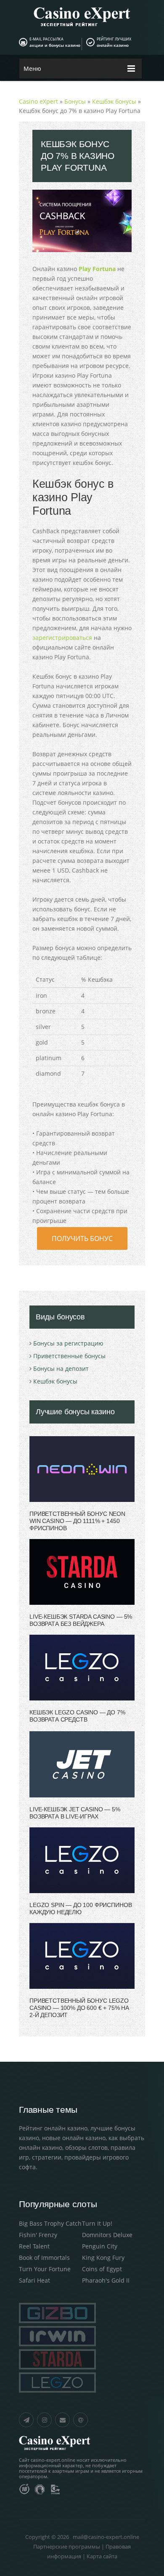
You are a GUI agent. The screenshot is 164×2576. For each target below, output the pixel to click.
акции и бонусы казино (55, 45)
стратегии (47, 2157)
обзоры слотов (86, 2148)
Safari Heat (34, 2280)
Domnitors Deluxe (107, 2235)
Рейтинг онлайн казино (53, 2128)
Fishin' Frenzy (38, 2235)
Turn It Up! (97, 2223)
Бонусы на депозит (61, 1369)
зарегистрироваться (62, 638)
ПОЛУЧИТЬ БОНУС (82, 1238)
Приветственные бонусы (69, 1356)
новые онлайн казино (74, 2138)
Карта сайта (102, 2556)
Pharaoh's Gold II (106, 2280)
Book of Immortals (44, 2258)
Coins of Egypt (102, 2269)
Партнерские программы (67, 2546)
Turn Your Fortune (45, 2269)
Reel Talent (34, 2246)
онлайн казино (113, 45)
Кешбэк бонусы (55, 1381)
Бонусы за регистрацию (68, 1343)
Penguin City (100, 2246)
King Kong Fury (103, 2258)
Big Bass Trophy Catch (50, 2223)
